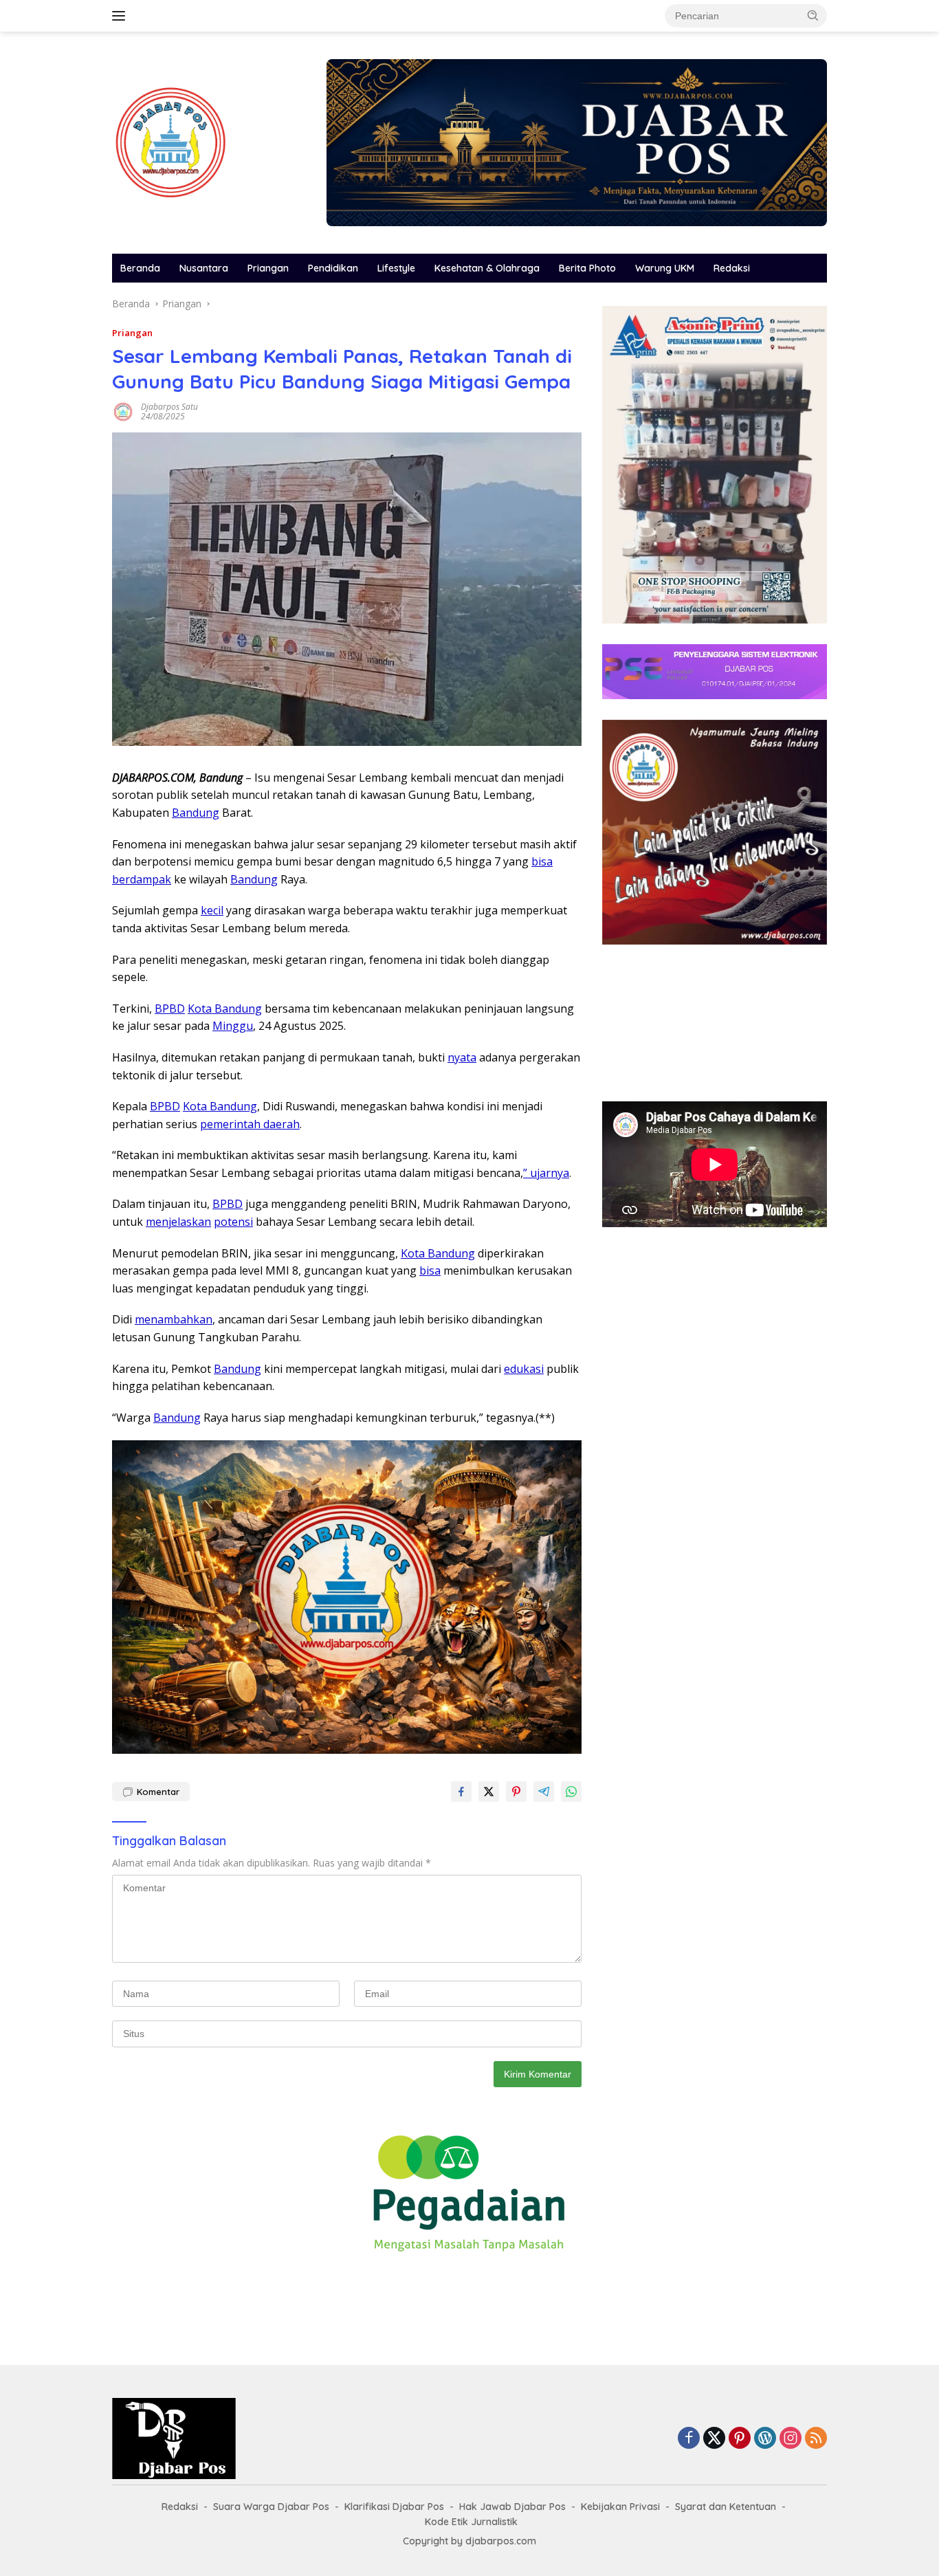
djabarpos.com (501, 2541)
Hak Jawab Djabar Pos (512, 2507)
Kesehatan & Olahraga (487, 268)
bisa (542, 861)
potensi (233, 1222)
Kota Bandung (225, 1009)
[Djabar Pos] (170, 141)
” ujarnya (546, 1173)
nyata (462, 1057)
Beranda (140, 268)
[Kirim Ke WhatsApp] (571, 1792)
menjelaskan (178, 1222)
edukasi (524, 1369)
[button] (813, 15)
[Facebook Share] (461, 1792)
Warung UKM (665, 268)
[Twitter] (714, 2439)
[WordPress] (765, 2439)
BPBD (170, 1009)
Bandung (196, 813)
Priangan (268, 268)
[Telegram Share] (544, 1792)
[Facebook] (689, 2439)
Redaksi (732, 268)
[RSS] (816, 2439)
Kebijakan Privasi (620, 2507)
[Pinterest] (740, 2439)
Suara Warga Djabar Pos (271, 2507)
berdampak (142, 879)
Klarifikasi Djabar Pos (394, 2507)
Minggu (233, 1026)
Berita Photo (587, 268)
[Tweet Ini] (489, 1792)
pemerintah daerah (250, 1124)
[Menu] (121, 16)
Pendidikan (333, 268)
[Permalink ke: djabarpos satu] (123, 411)
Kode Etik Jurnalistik (471, 2522)
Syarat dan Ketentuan (726, 2507)
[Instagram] (791, 2439)
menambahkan (174, 1319)
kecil (212, 910)
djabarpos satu (169, 407)
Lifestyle (396, 268)
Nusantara (204, 268)
